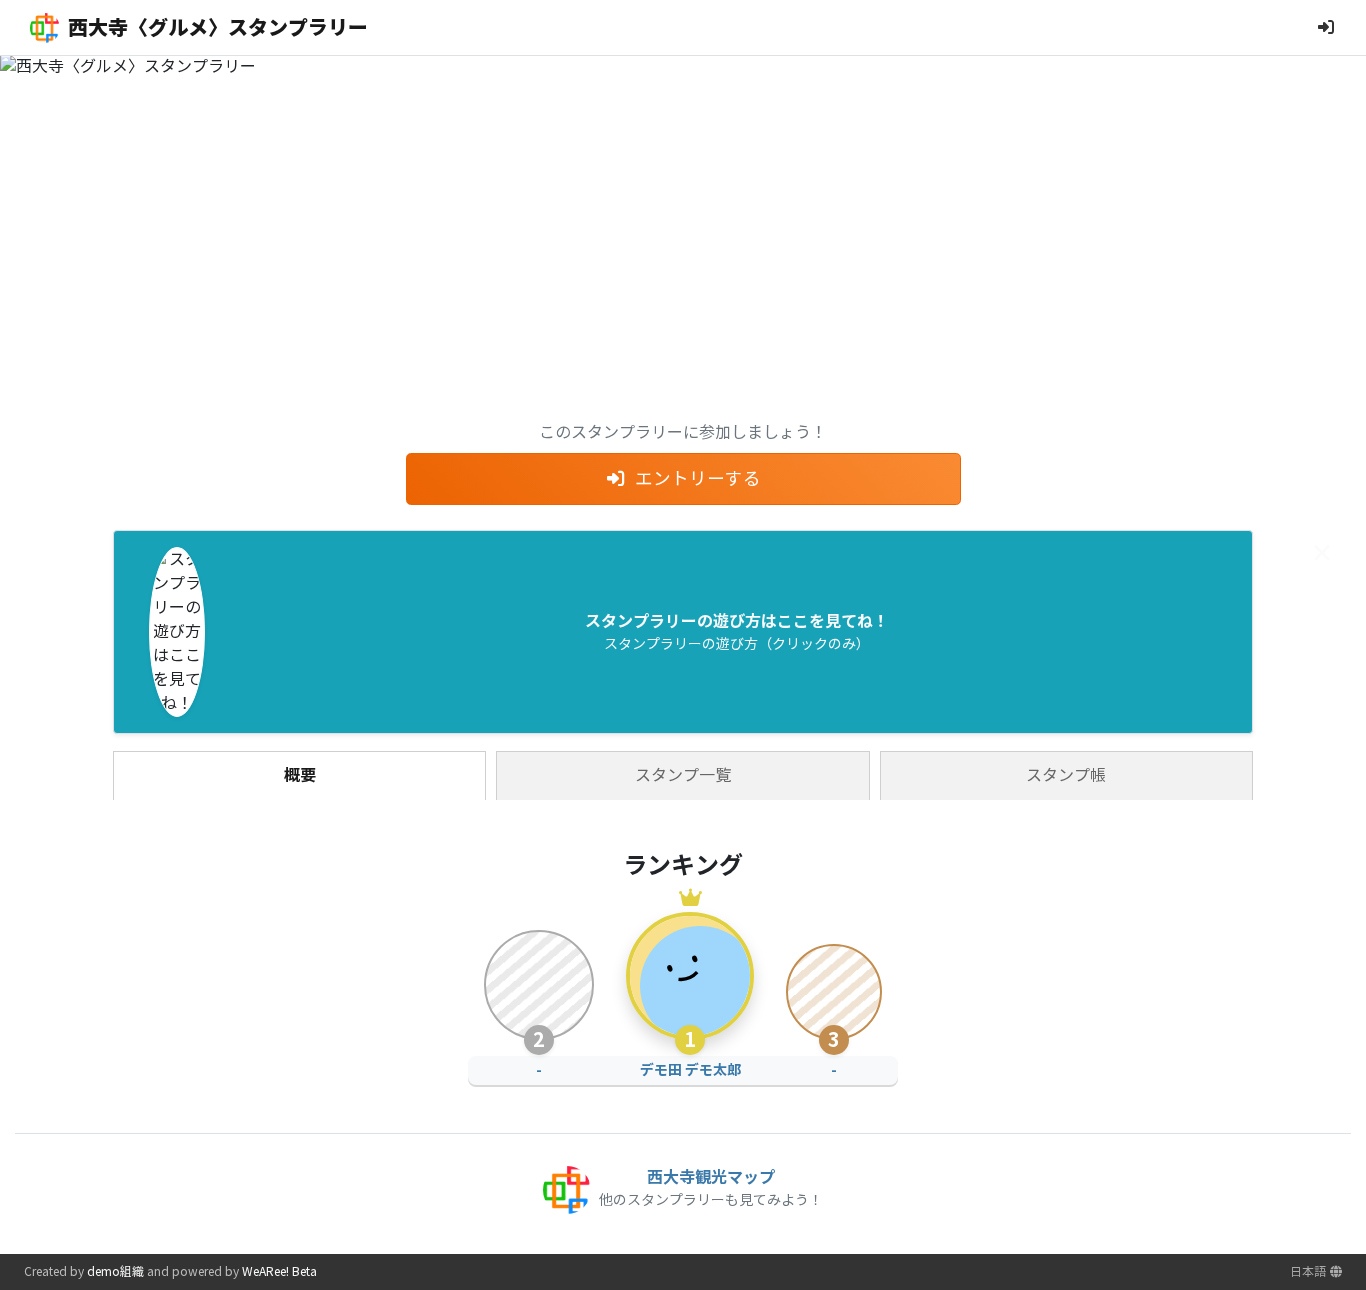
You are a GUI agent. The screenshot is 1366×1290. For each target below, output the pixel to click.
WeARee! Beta (279, 1271)
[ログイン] (1326, 27)
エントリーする (698, 479)
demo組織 (115, 1271)
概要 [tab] (300, 775)
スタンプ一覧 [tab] (683, 775)
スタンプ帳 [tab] (1066, 775)
